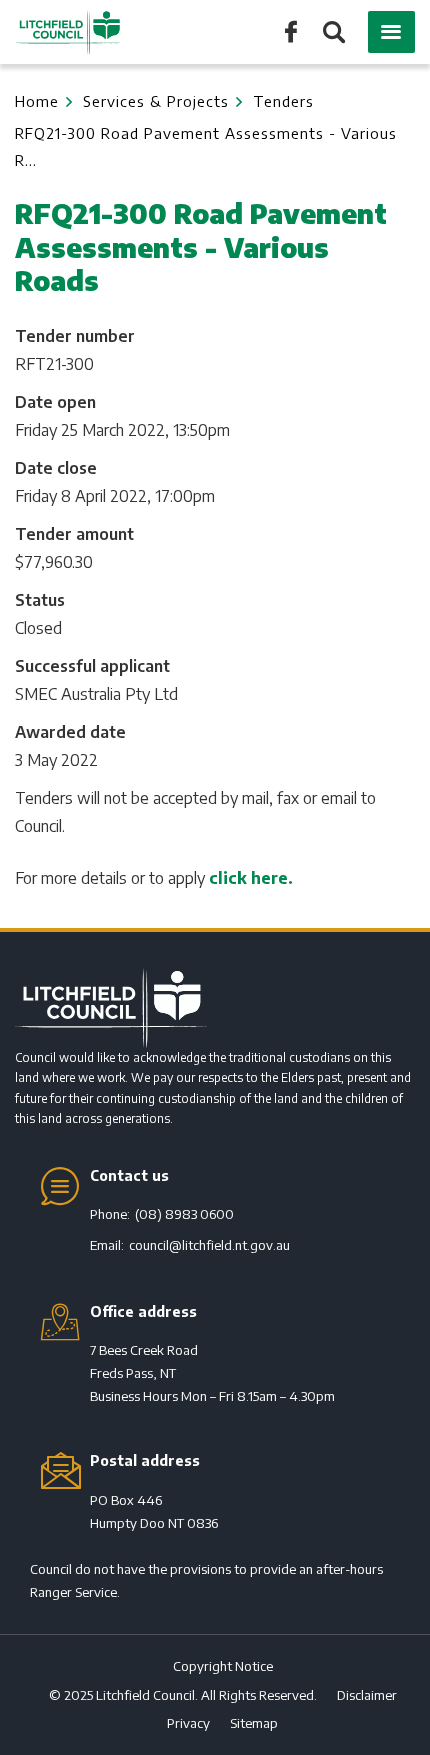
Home (37, 101)
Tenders (283, 101)
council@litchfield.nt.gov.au (209, 1245)
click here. (251, 878)
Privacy (188, 1723)
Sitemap (254, 1723)
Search (332, 33)
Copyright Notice (223, 1666)
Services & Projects (156, 101)
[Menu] (391, 32)
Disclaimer (367, 1695)
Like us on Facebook (291, 30)
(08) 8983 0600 (184, 1214)
